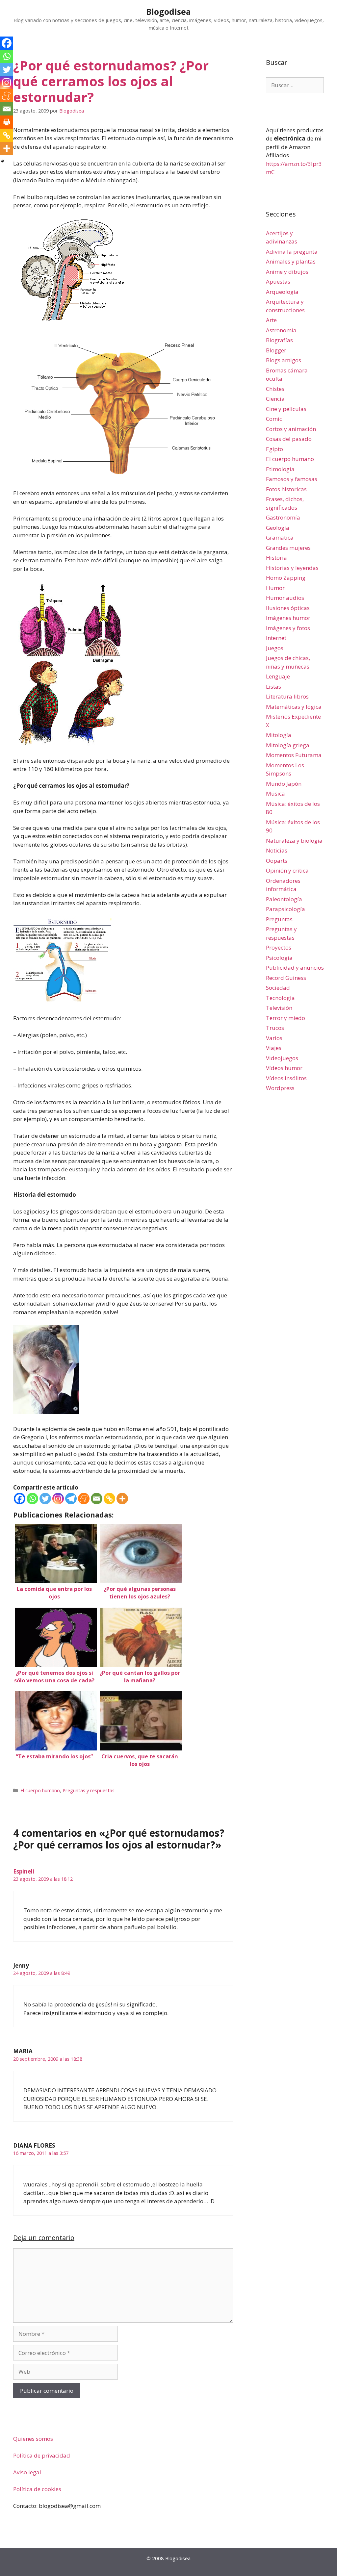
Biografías (279, 340)
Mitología (279, 735)
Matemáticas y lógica (294, 707)
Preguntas (279, 919)
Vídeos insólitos (286, 1078)
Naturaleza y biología (294, 841)
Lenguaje (278, 676)
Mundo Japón (284, 784)
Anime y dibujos (287, 272)
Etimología (280, 469)
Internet (276, 638)
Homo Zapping (286, 578)
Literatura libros (287, 696)
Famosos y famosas (292, 479)
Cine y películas (286, 409)
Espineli (24, 1871)
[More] (122, 1499)
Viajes (274, 1048)
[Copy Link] (109, 1499)
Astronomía (281, 330)
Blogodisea (168, 12)
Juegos (275, 648)
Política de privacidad (42, 2455)
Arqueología (282, 292)
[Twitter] (45, 1499)
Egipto (274, 449)
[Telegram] (71, 1499)
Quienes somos (33, 2439)
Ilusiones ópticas (288, 608)
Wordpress (280, 1088)
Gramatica (280, 537)
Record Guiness (286, 978)
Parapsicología (285, 909)
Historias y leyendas (292, 568)
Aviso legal (27, 2472)
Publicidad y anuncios (295, 968)
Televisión (279, 1008)
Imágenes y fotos (288, 628)
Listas (273, 687)
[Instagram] (58, 1499)
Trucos (275, 1028)
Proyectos (279, 947)
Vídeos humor (284, 1068)
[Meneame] (84, 1499)
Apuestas (278, 281)
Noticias (277, 850)
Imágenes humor (288, 618)
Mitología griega (288, 745)
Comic (274, 419)
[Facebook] (20, 1499)
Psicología (279, 958)
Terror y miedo (285, 1018)
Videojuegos (282, 1058)
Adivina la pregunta (292, 252)
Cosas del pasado (289, 439)
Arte (271, 320)
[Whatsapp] (32, 1499)
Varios (274, 1038)
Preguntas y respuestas (89, 1790)
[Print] (7, 122)
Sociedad (278, 988)
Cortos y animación (291, 429)
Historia (276, 558)
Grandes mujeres (288, 548)
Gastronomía (283, 517)
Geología (278, 528)
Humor (275, 588)
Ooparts (277, 861)
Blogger (276, 350)
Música (275, 793)
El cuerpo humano (40, 1790)
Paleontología (284, 899)
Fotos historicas (286, 489)
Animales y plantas (291, 261)
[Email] (97, 1499)
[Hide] (3, 161)
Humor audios (285, 598)
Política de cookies (37, 2489)
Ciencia (275, 399)
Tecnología (280, 998)
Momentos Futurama (294, 755)
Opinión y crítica (287, 870)
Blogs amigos (284, 360)
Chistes (275, 389)
